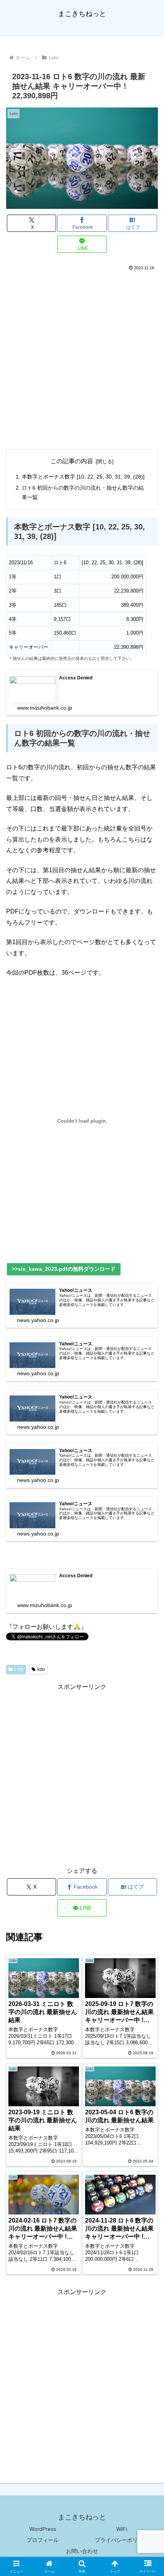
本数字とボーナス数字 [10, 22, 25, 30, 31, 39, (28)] (83, 477)
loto (41, 1669)
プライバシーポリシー (122, 2540)
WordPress (43, 2529)
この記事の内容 (72, 461)
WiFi (122, 2529)
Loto (19, 1669)
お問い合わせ (82, 2551)
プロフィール (43, 2540)
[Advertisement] (82, 358)
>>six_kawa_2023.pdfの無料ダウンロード (64, 1269)
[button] (148, 1561)
